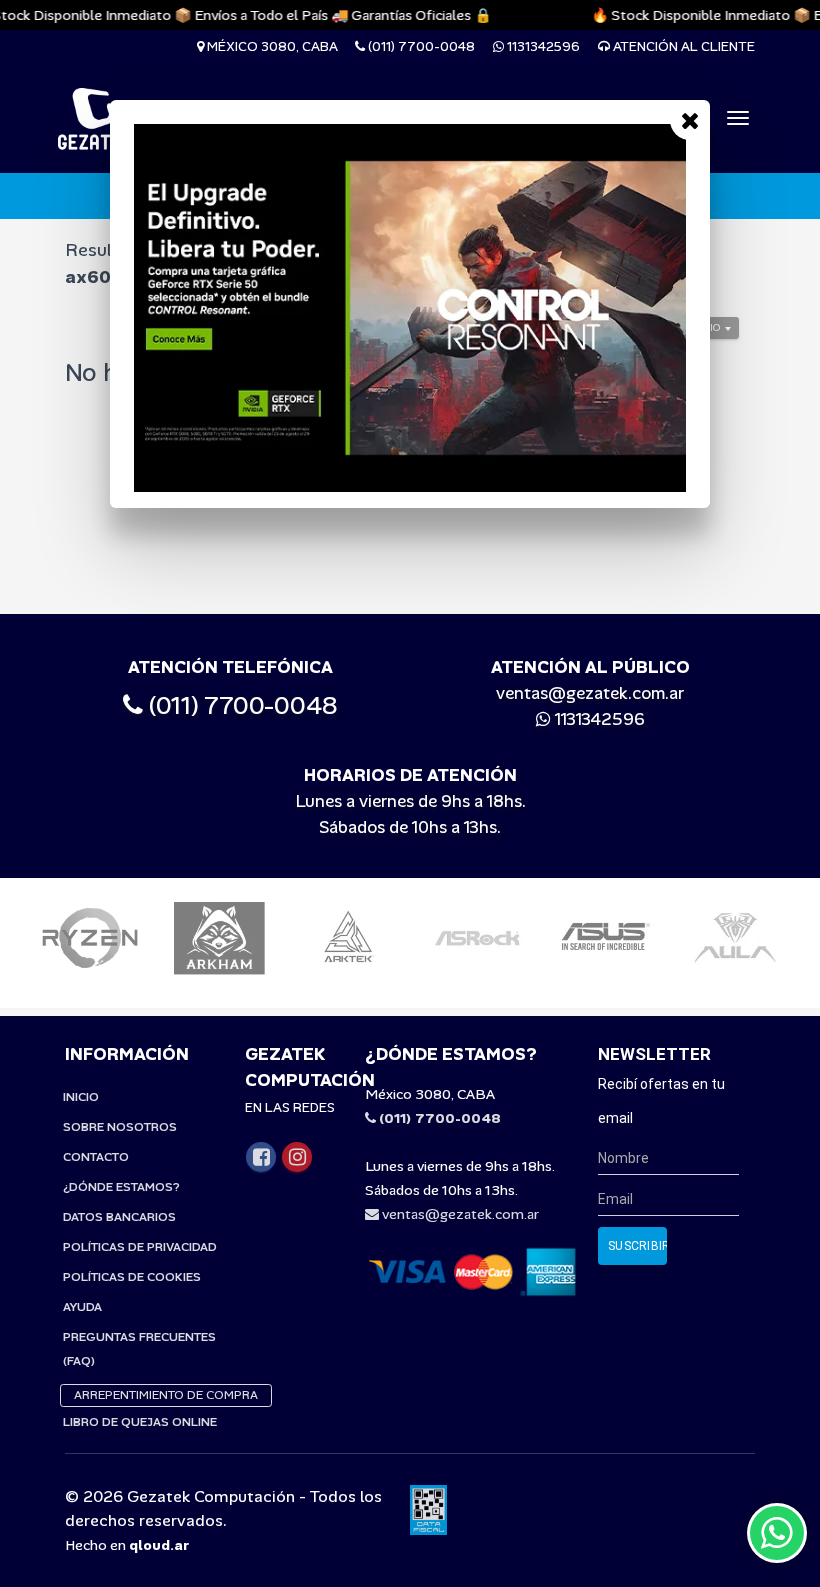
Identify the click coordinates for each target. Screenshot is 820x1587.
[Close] (690, 120)
